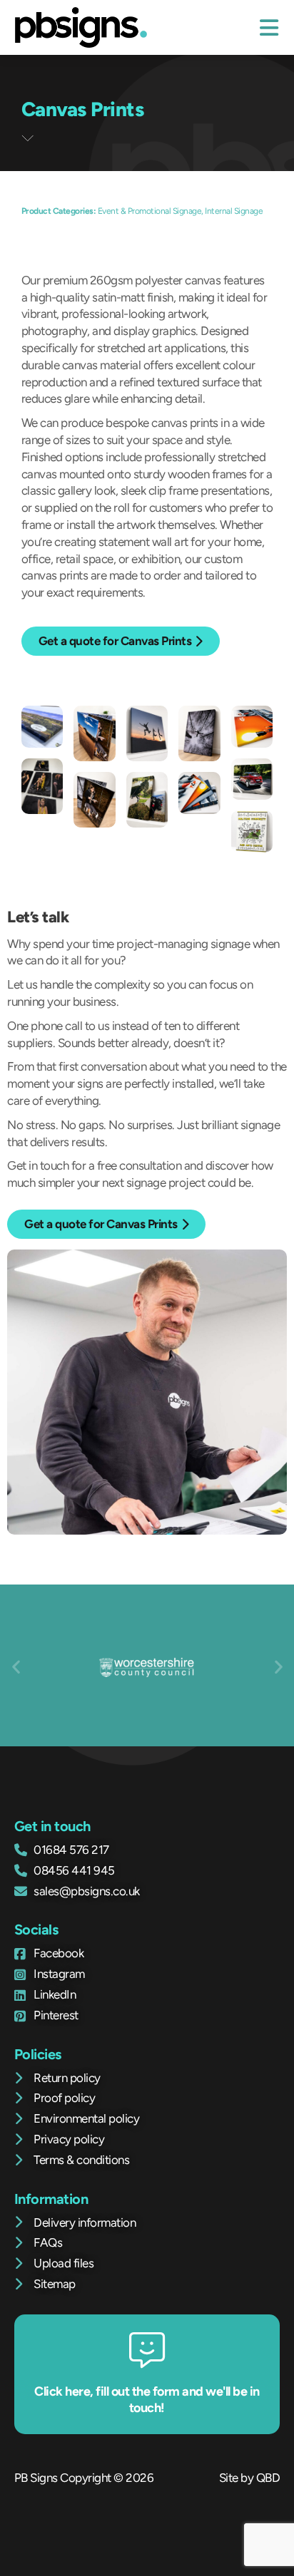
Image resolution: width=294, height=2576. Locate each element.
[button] (16, 1667)
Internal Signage (234, 211)
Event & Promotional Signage (150, 211)
